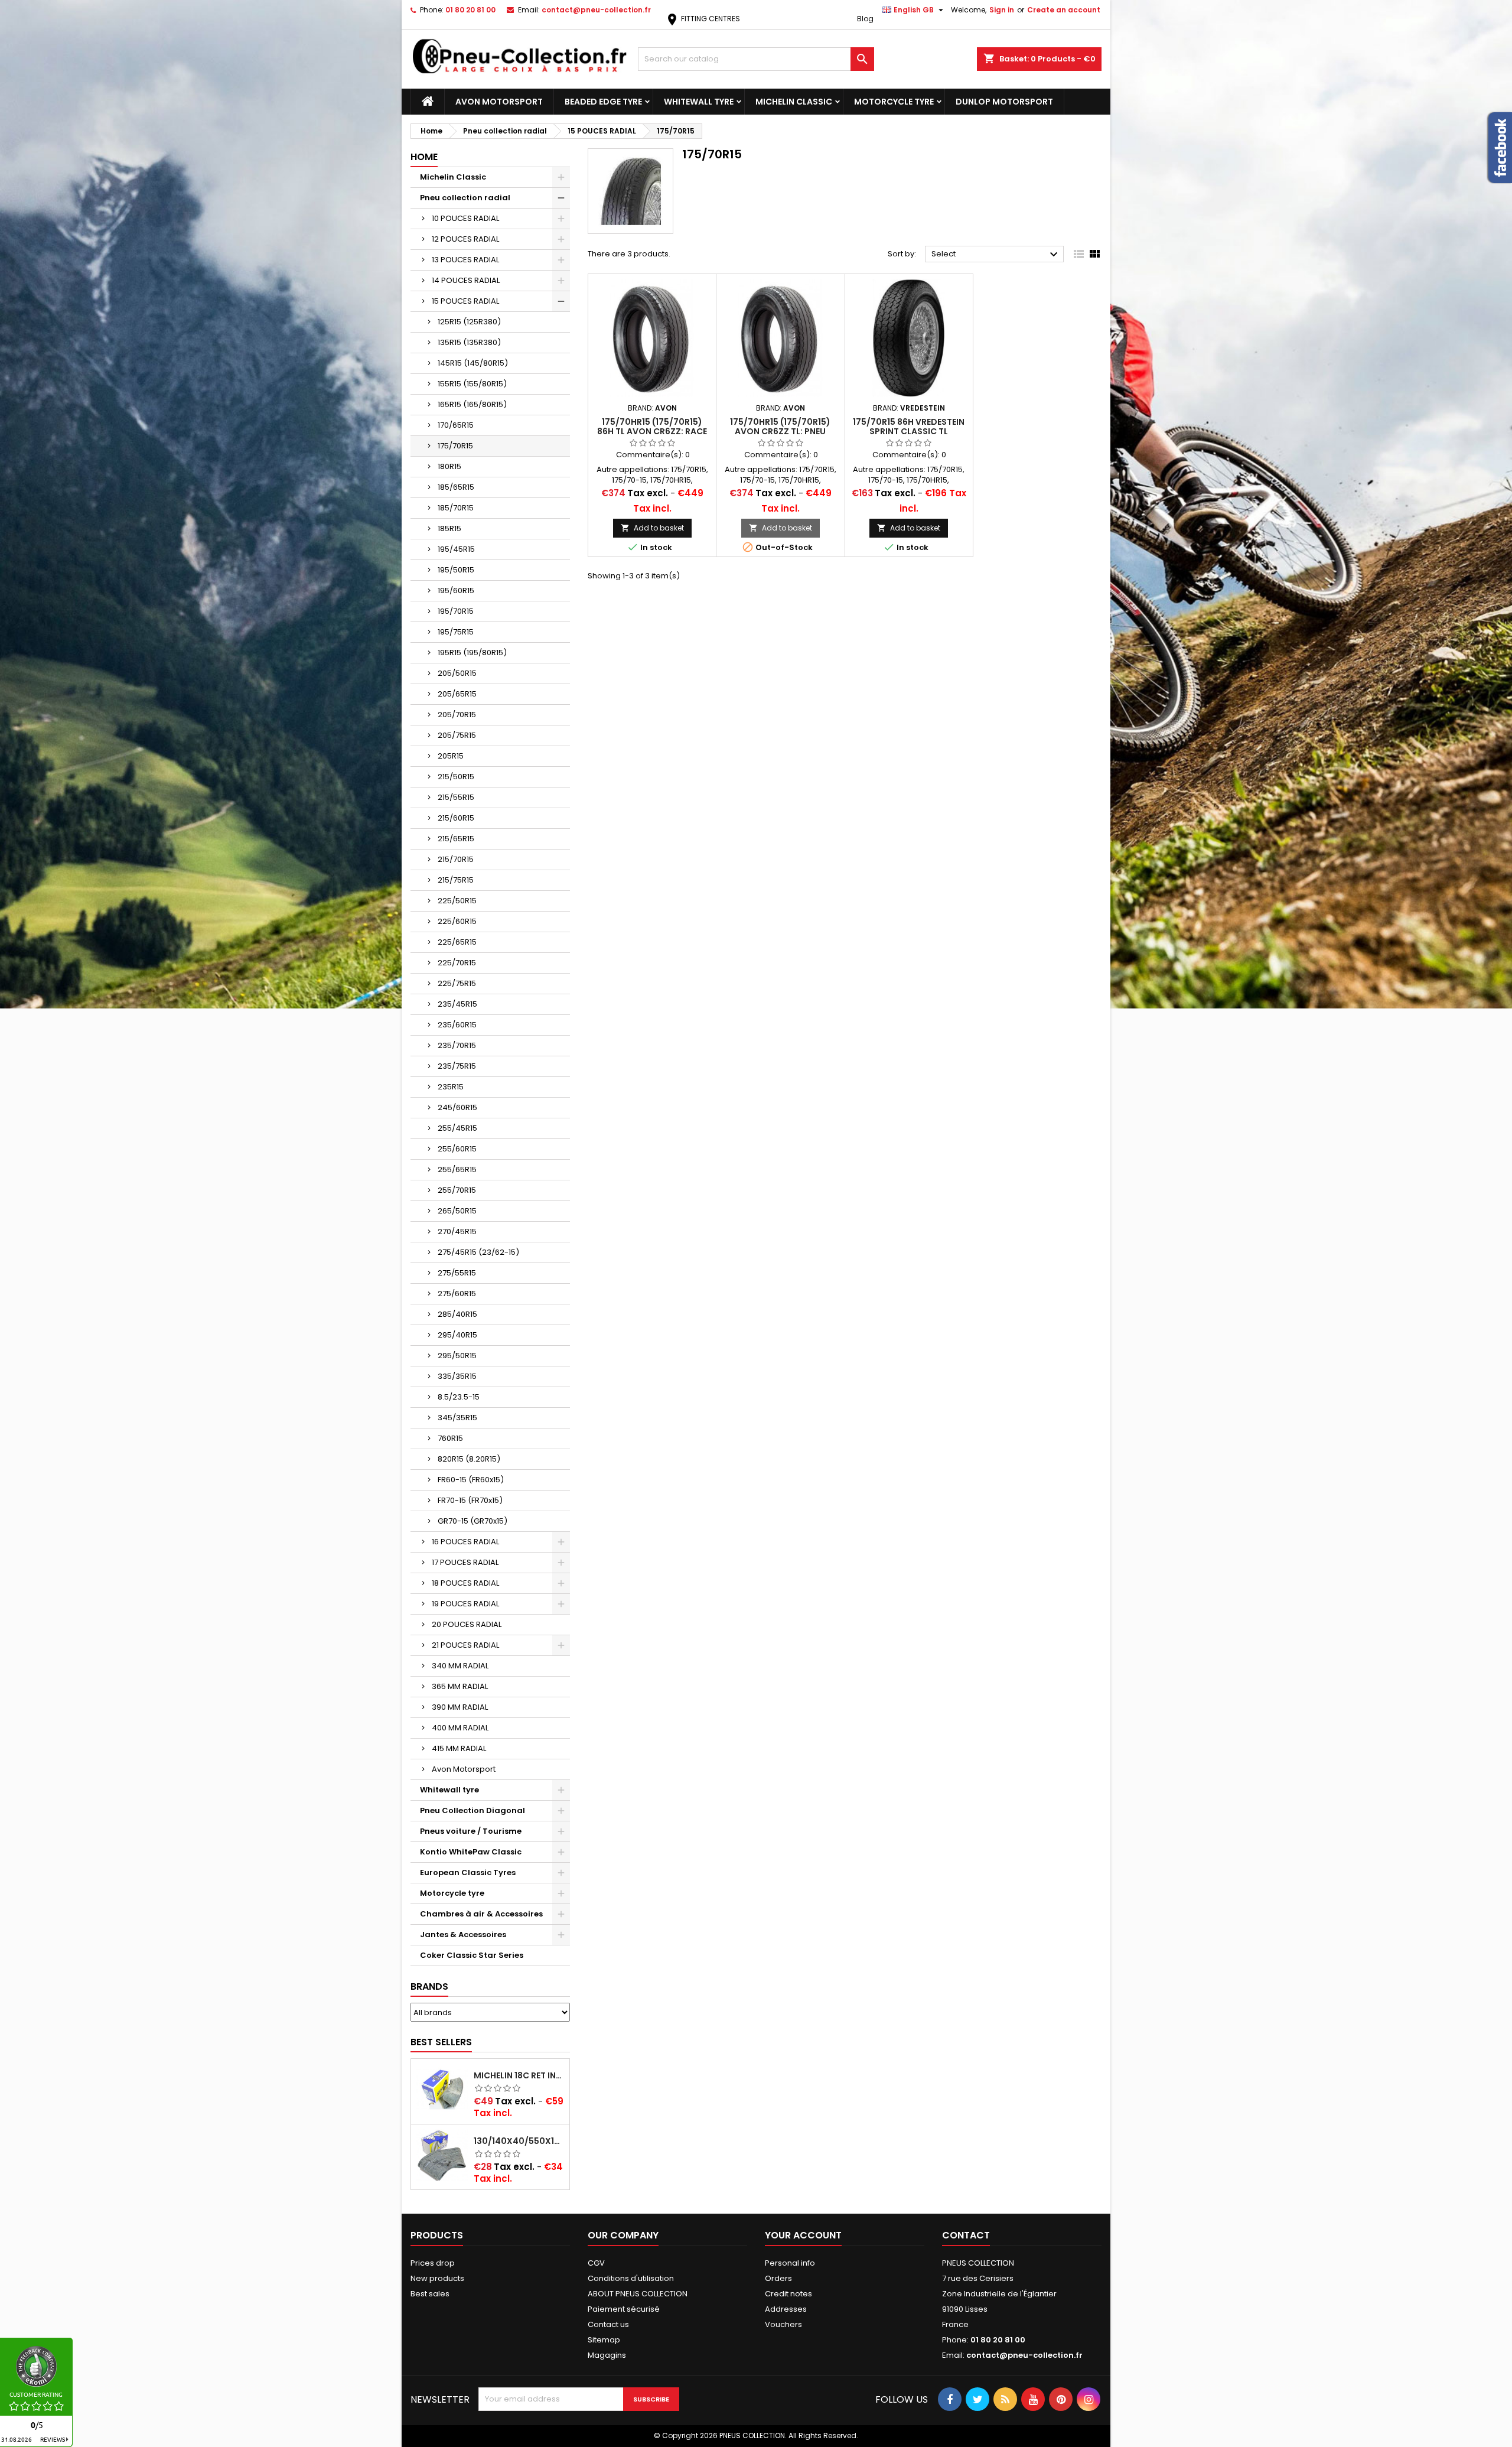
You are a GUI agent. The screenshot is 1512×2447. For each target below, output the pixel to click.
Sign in (1002, 10)
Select (996, 255)
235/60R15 (457, 1025)
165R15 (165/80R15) (472, 404)
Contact (966, 2235)
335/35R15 (457, 1376)
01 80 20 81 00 (470, 10)
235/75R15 (457, 1066)
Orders (778, 2278)
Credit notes (788, 2294)
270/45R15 (457, 1231)
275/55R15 (457, 1273)
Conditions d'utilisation (631, 2278)
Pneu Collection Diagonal (472, 1810)
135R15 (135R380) (469, 342)
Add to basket (652, 528)
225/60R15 (457, 921)
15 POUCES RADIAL (465, 301)
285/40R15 (457, 1314)
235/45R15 (457, 1004)
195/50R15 (456, 570)
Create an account (1064, 10)
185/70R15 (456, 508)
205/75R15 (457, 735)
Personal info (790, 2263)
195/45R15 (456, 549)
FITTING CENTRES (703, 19)
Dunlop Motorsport (1004, 102)
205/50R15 (457, 673)
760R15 (450, 1438)
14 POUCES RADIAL (466, 280)
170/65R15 (456, 425)
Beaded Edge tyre (603, 102)
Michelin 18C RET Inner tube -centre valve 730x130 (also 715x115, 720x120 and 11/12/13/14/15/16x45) (519, 2075)
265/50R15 (457, 1211)
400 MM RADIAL (460, 1728)
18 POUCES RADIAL (465, 1583)
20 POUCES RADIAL (467, 1624)
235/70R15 (457, 1045)
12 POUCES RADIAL (465, 239)
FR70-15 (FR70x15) (470, 1500)
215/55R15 (456, 797)
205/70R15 (457, 715)
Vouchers (783, 2324)
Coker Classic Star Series (472, 1955)
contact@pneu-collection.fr (596, 10)
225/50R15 (457, 901)
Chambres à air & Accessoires (481, 1914)
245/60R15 (457, 1107)
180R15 (449, 466)
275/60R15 (457, 1294)
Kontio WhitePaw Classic (471, 1852)
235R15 (451, 1087)
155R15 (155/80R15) (472, 384)
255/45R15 (457, 1128)
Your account (803, 2235)
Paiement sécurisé (624, 2309)
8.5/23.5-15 (459, 1397)
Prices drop (433, 2263)
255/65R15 (457, 1169)
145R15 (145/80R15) (473, 363)
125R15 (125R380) (469, 322)
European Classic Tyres (468, 1872)
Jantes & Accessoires (463, 1935)
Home (424, 157)
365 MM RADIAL (460, 1686)
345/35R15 (457, 1418)
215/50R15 (456, 777)
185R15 (449, 528)
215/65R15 (456, 839)
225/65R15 (457, 942)
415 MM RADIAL (459, 1748)
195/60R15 (456, 590)
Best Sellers (441, 2042)
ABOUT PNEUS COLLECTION (638, 2294)
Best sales (430, 2294)
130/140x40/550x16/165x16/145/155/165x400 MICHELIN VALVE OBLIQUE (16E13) (519, 2141)
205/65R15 (457, 694)
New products (437, 2278)
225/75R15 (457, 983)
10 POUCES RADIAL (465, 218)
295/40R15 (457, 1335)
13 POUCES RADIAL (465, 260)
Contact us (608, 2324)
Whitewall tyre (699, 102)
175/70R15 (455, 446)
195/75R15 (456, 632)
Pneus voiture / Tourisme (471, 1831)
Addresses (786, 2309)
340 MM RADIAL (460, 1666)
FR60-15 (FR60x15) (471, 1480)
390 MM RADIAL (460, 1707)
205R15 (451, 756)
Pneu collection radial (465, 198)
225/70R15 (457, 963)
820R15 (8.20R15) (469, 1459)
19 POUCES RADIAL (465, 1604)
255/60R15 (457, 1149)
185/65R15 (456, 487)
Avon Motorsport (499, 102)
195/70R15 (456, 611)
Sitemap (604, 2340)
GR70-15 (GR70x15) (472, 1521)
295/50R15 (457, 1356)
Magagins (607, 2355)
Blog (865, 19)
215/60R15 (456, 818)
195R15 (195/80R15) (472, 653)
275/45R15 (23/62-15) (478, 1252)
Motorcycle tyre (894, 102)
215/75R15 (456, 880)
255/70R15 (457, 1190)
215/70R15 (456, 859)
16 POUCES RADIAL (465, 1542)
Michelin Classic (794, 102)
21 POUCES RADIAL (465, 1645)
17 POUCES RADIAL (465, 1562)
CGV (596, 2263)
